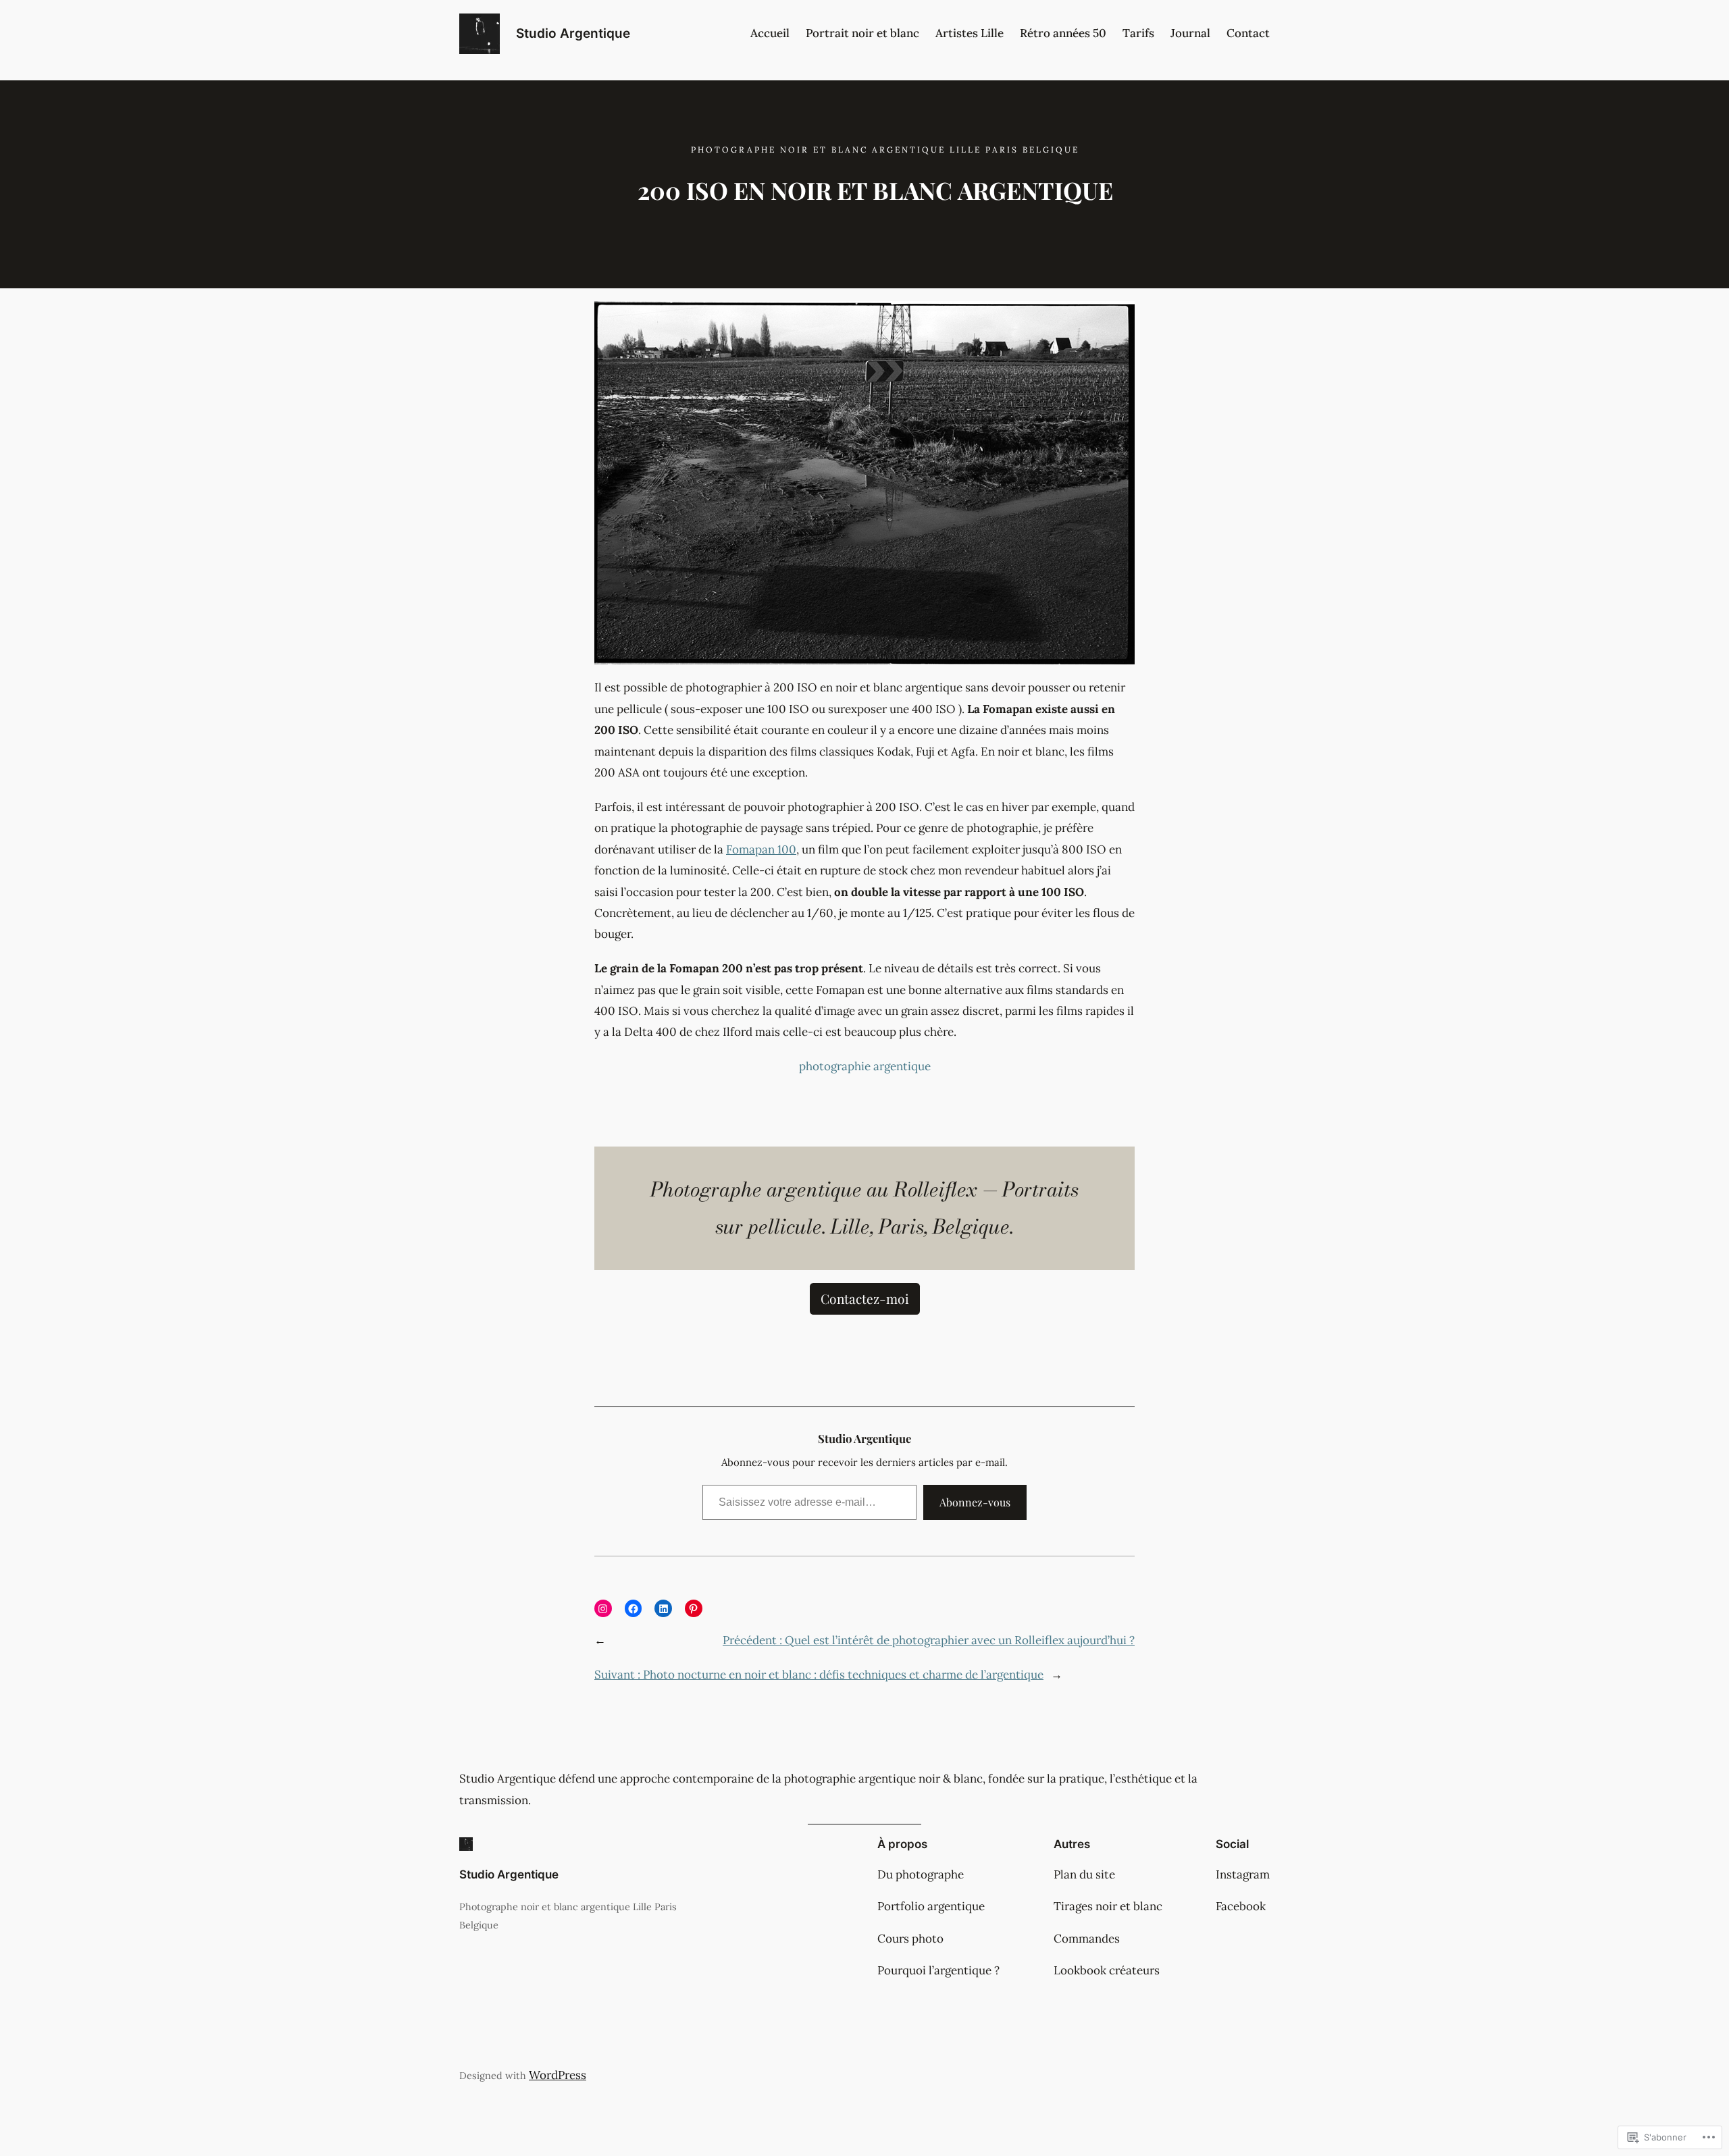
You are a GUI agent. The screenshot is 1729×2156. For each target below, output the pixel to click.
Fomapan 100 (761, 849)
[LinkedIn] (663, 1608)
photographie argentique (865, 1066)
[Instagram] (603, 1608)
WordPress (558, 2075)
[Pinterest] (694, 1608)
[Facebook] (634, 1608)
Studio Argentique (573, 33)
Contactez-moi (865, 1298)
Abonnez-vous (975, 1502)
